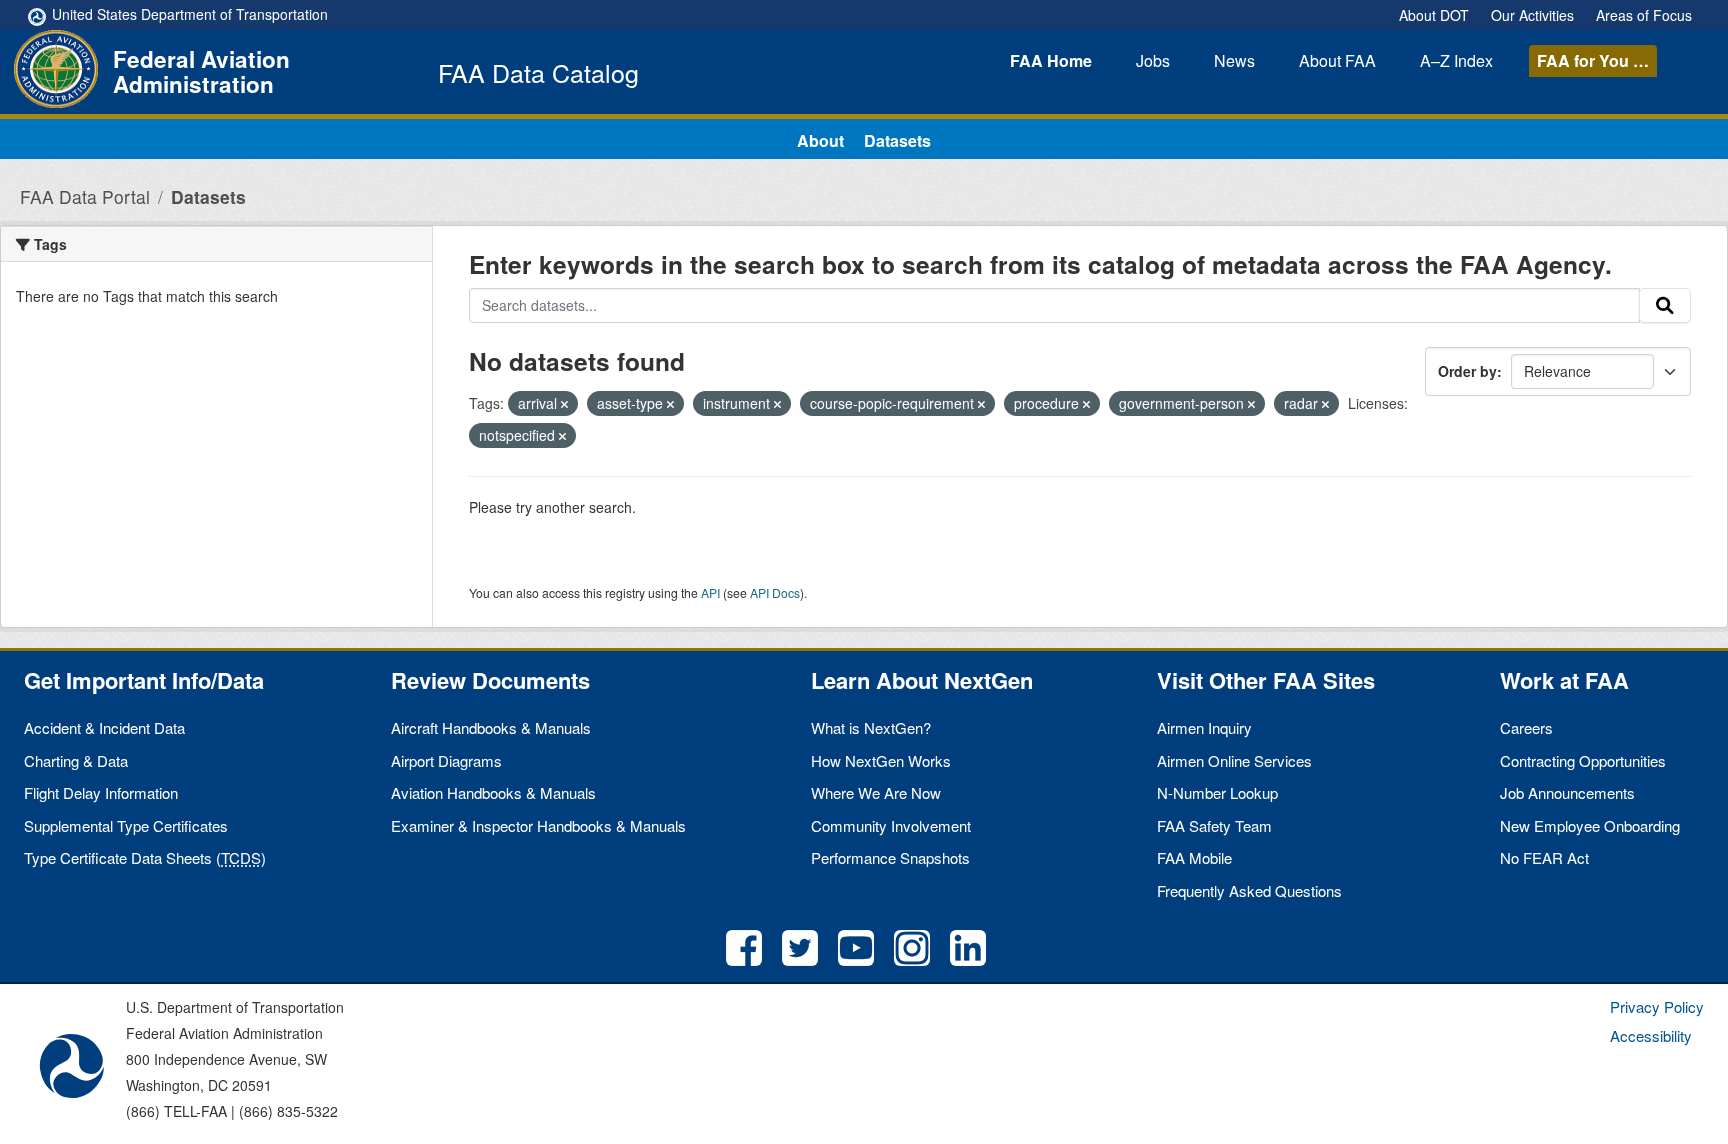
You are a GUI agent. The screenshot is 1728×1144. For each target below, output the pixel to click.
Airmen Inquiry (1204, 727)
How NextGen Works (881, 760)
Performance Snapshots (890, 857)
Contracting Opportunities (1583, 760)
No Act (1544, 857)
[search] (1665, 306)
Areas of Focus (1644, 15)
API (710, 592)
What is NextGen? (871, 727)
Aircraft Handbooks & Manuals (491, 727)
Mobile (1194, 857)
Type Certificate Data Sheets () (145, 857)
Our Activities (1532, 15)
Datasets (897, 140)
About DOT (1434, 15)
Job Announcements (1567, 792)
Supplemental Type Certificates (126, 825)
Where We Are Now (876, 792)
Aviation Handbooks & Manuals (493, 792)
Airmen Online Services (1234, 760)
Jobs (1153, 60)
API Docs (775, 592)
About (1337, 60)
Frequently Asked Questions (1249, 890)
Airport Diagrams (446, 760)
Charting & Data (76, 760)
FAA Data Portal (85, 196)
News (1234, 60)
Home (1051, 60)
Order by (1467, 371)
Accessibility (1651, 1035)
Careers (1526, 727)
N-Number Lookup (1217, 792)
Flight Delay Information (101, 792)
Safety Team (1214, 825)
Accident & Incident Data (104, 727)
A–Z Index (1456, 60)
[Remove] (564, 404)
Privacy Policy (1657, 1006)
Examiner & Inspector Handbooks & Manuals (538, 825)
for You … (1593, 60)
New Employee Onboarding (1590, 825)
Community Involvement (891, 825)
